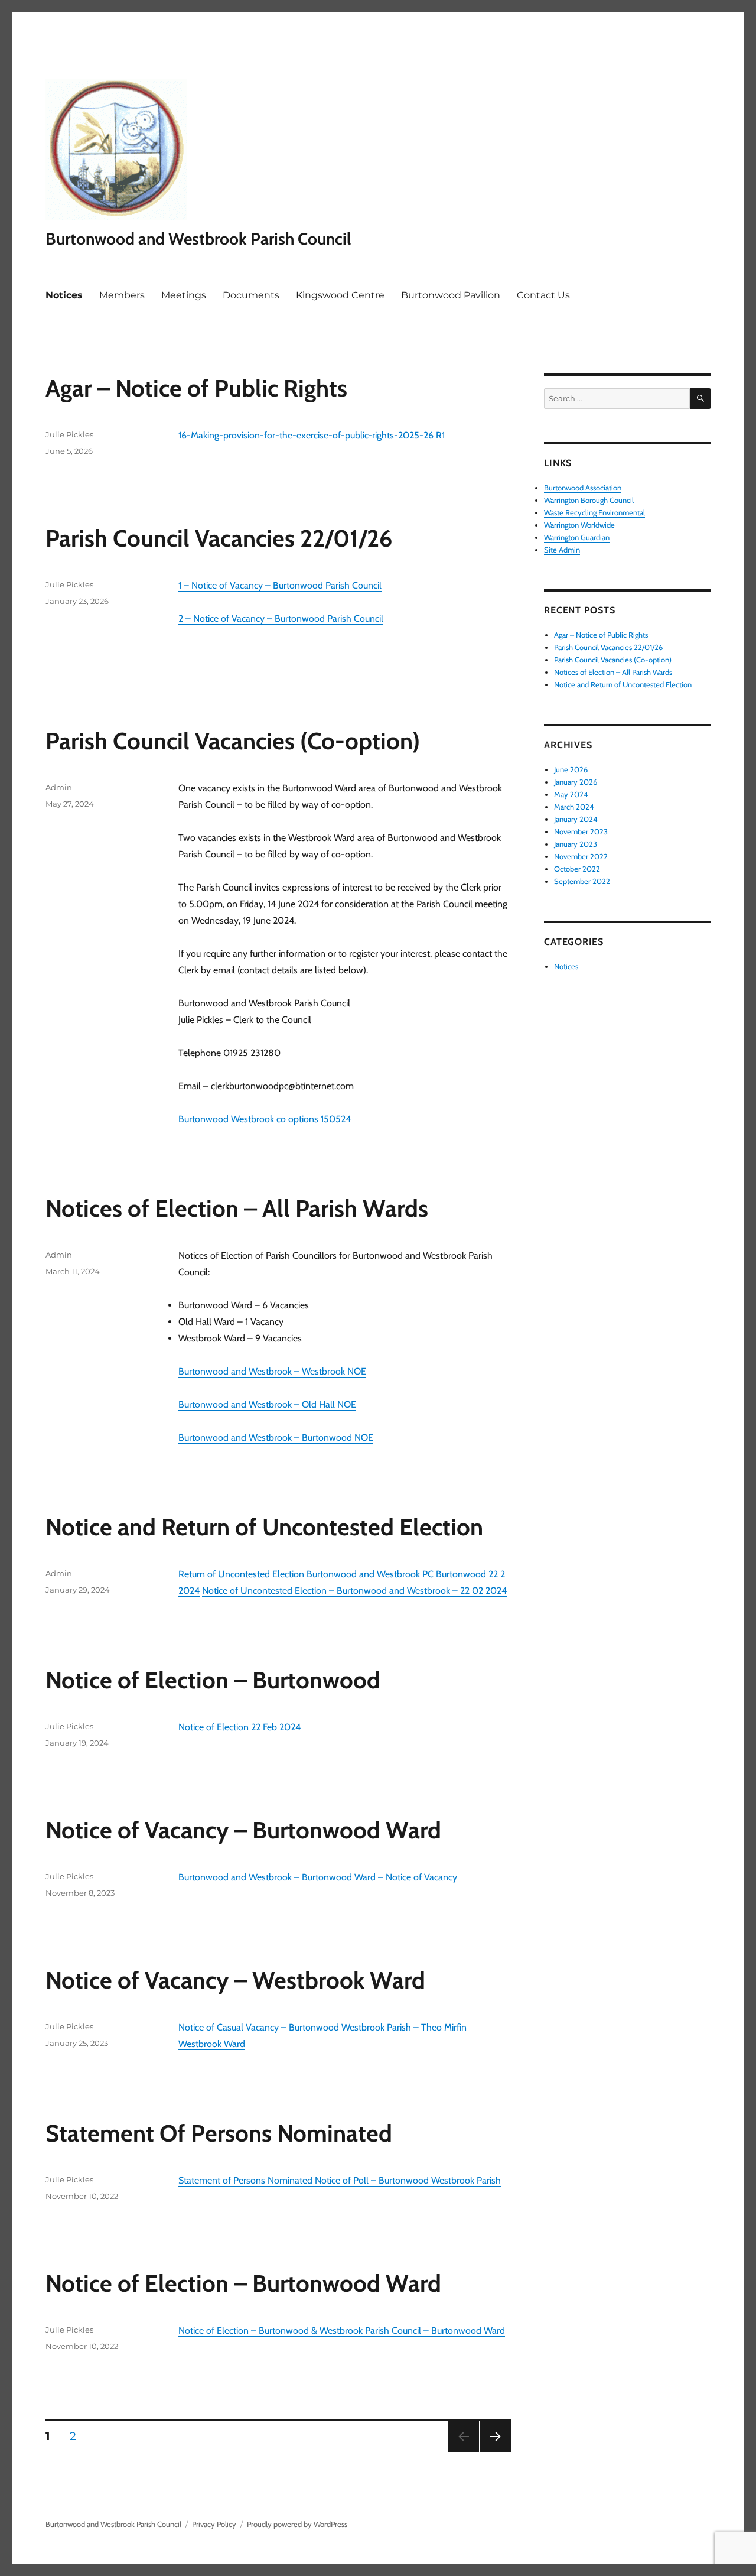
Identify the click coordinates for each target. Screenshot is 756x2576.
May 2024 (571, 794)
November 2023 (581, 831)
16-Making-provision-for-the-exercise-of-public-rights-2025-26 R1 (312, 435)
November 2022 (581, 856)
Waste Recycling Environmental (594, 512)
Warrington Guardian (577, 537)
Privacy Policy (214, 2524)
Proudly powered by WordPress (297, 2524)
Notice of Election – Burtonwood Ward (243, 2283)
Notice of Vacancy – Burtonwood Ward (243, 1830)
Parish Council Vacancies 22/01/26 (219, 538)
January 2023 (576, 844)
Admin (59, 787)
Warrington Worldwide (579, 525)
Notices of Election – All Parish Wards (237, 1208)
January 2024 (576, 819)
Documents (251, 295)
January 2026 (576, 782)
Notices (64, 295)
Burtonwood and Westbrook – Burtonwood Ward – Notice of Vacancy (318, 1877)
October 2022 (577, 869)
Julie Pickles (69, 434)
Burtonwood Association (583, 488)
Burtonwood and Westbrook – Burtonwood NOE (276, 1438)
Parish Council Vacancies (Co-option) (233, 741)
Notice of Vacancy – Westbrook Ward (235, 1980)
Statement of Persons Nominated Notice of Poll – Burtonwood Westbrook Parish (340, 2180)
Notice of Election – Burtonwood (213, 1680)
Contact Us (543, 295)
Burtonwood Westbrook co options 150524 (265, 1119)
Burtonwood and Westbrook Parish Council (198, 239)
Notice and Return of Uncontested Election (264, 1527)
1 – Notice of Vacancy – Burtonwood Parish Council (280, 585)
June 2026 (571, 769)
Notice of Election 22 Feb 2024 (239, 1727)
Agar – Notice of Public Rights (196, 388)
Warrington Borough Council (589, 500)
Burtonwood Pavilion (451, 295)
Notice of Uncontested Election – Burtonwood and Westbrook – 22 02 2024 (354, 1591)
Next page (495, 2452)
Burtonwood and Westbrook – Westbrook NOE (272, 1371)
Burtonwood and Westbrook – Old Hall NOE (267, 1404)
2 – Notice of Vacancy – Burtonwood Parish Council (281, 618)
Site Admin (562, 550)
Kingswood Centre (340, 295)
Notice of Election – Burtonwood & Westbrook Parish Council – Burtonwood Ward (342, 2330)
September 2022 (582, 881)
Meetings (184, 295)
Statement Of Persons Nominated (219, 2133)
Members (122, 295)
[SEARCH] (700, 399)
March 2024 (574, 807)
